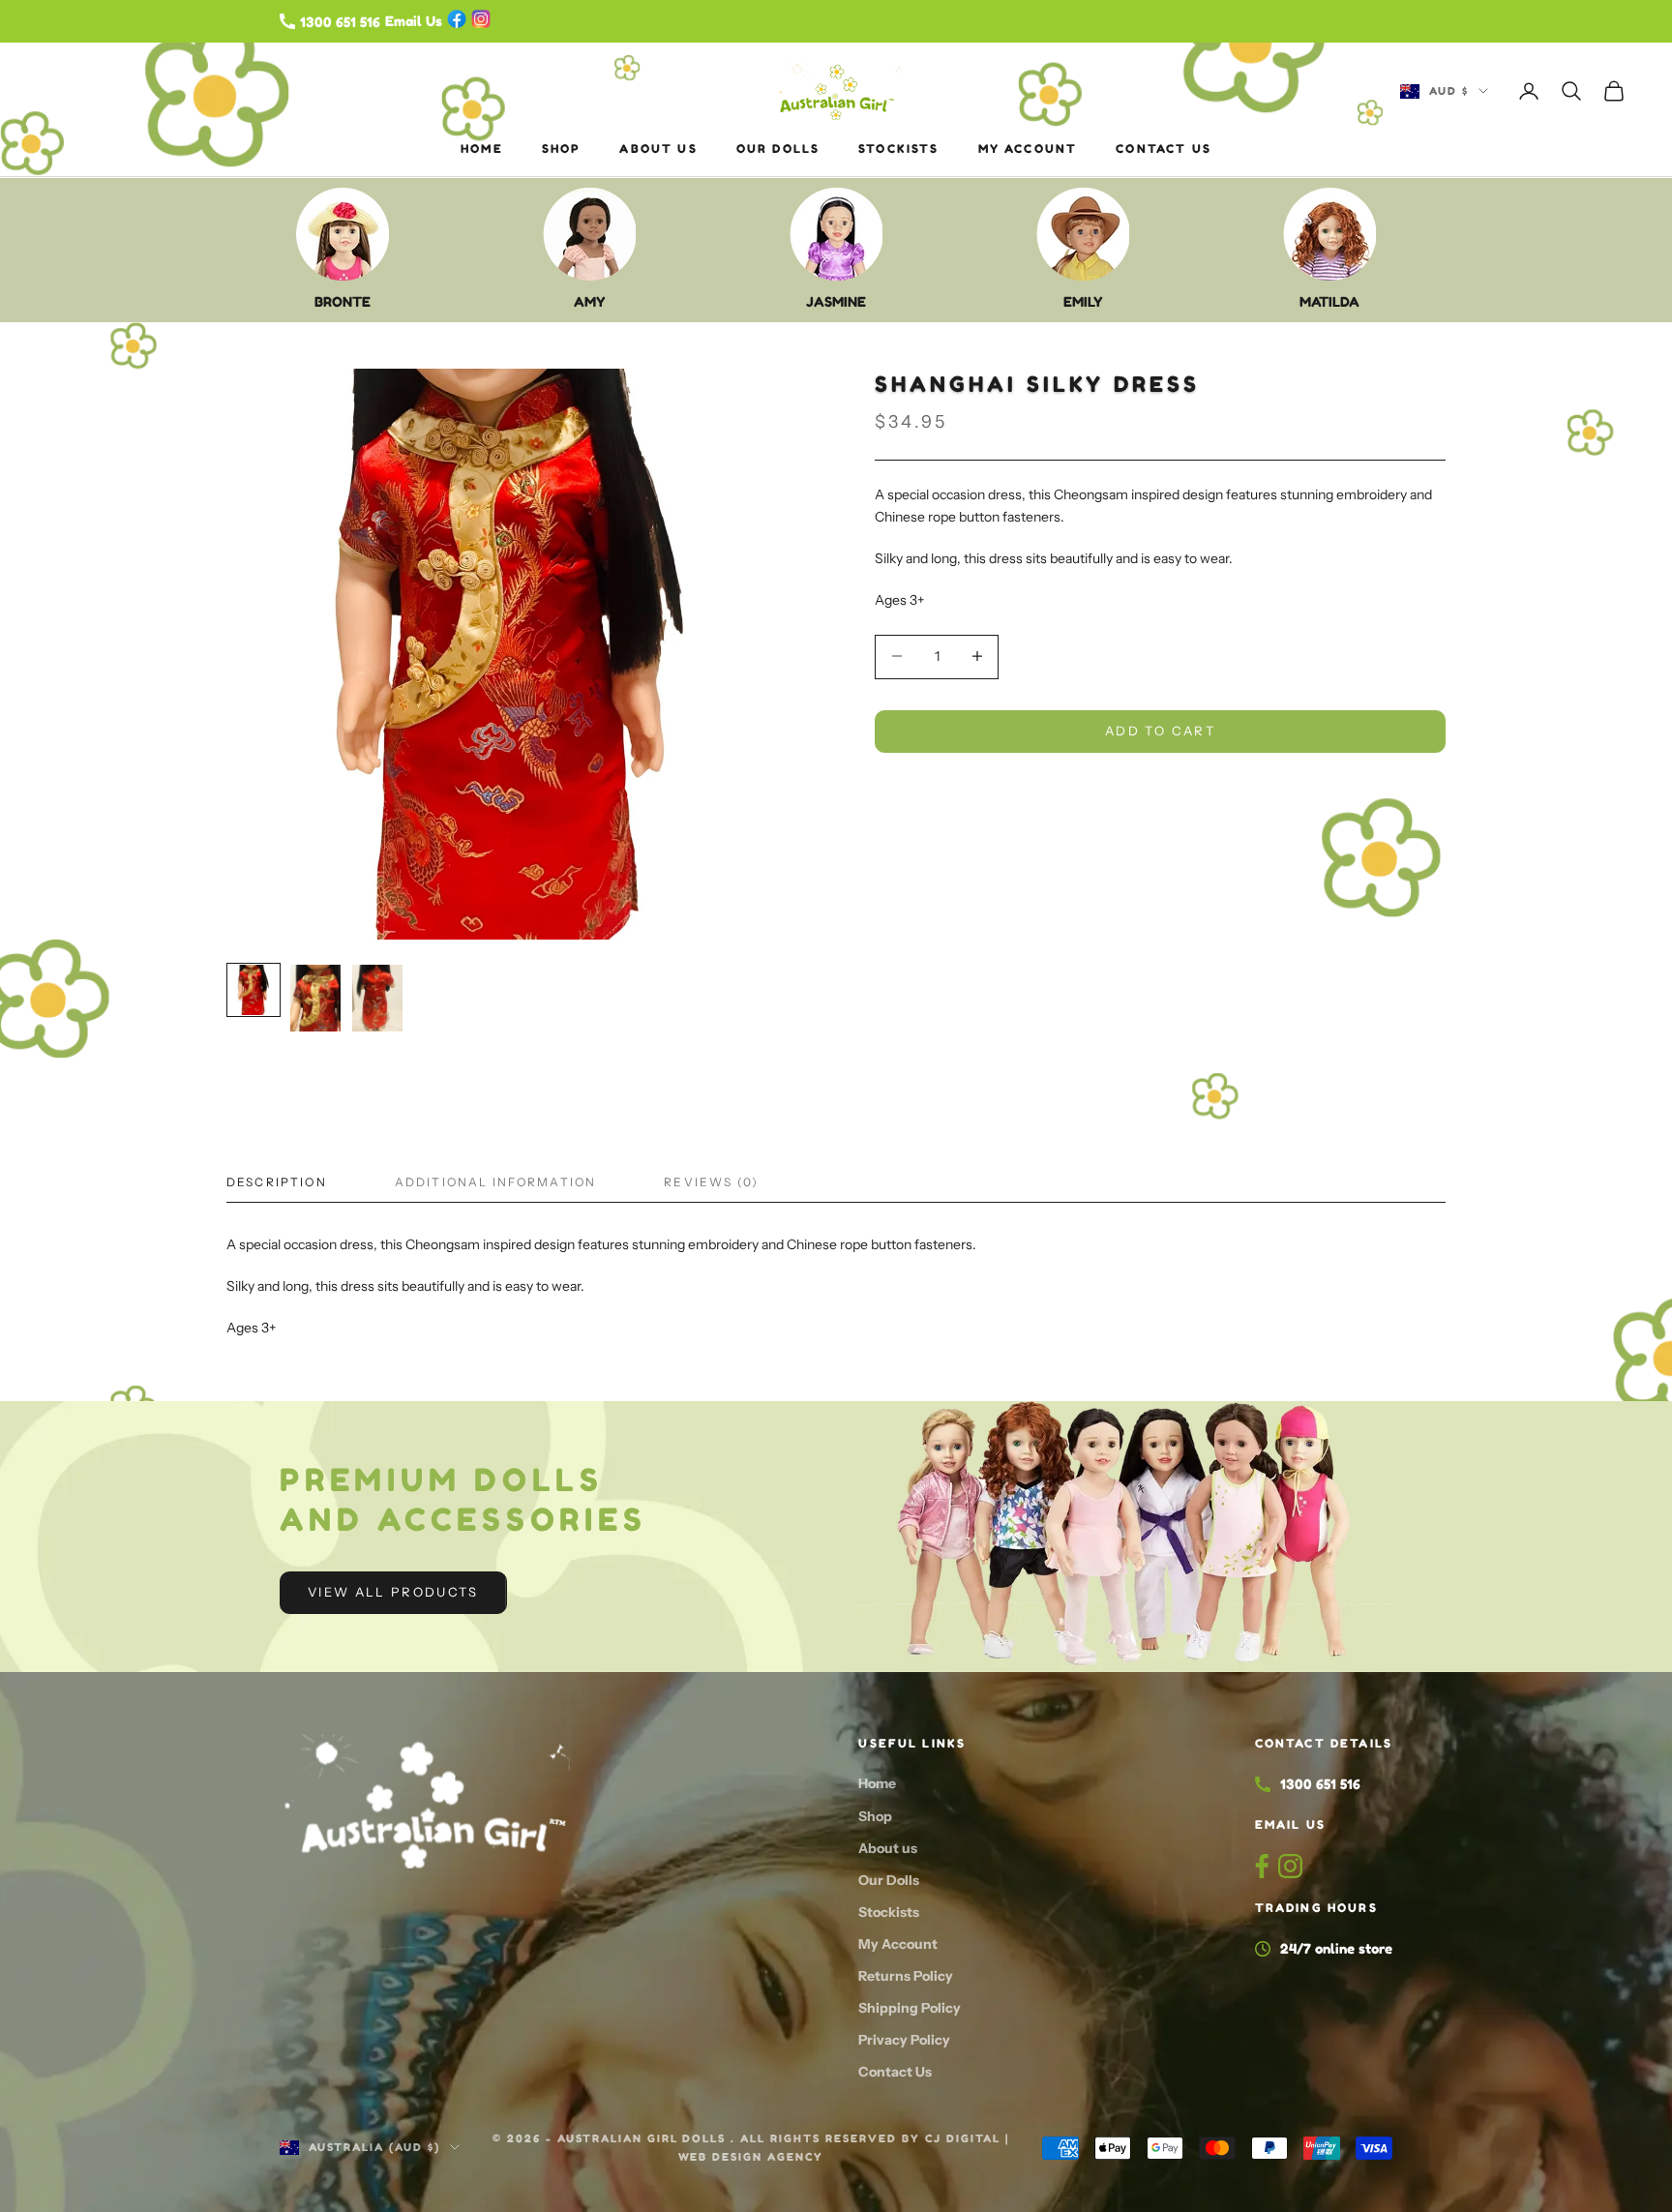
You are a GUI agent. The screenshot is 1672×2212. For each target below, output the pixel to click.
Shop (562, 149)
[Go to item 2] (315, 998)
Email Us (1290, 1824)
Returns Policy (906, 1976)
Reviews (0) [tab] (711, 1182)
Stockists (898, 149)
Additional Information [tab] (496, 1182)
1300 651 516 (1320, 1784)
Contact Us (1164, 149)
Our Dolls (778, 149)
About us (658, 149)
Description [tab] (277, 1182)
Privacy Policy (904, 2040)
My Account (1028, 149)
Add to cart (1160, 730)
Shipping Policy (910, 2008)
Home (482, 149)
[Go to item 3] (377, 998)
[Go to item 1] (254, 990)
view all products (393, 1592)
